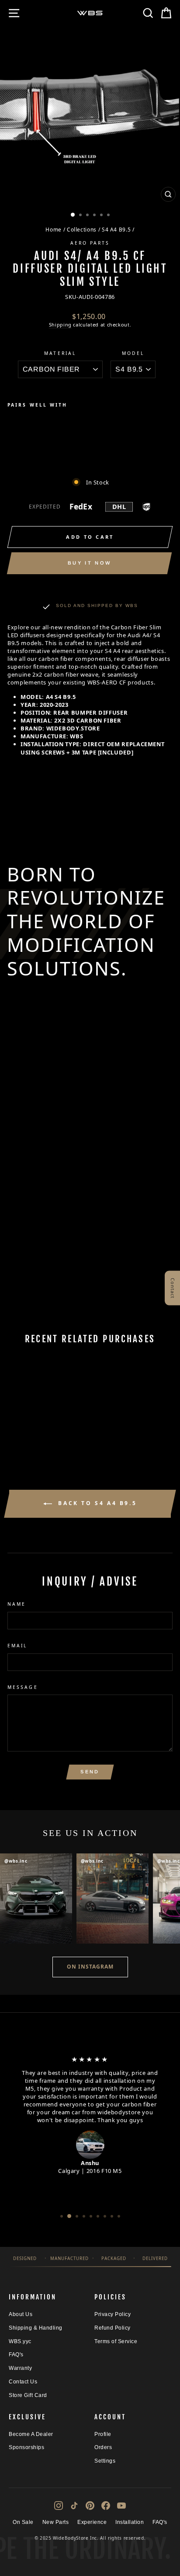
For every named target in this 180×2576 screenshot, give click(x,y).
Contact (173, 1288)
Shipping (60, 325)
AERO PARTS (90, 243)
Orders (103, 2447)
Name (17, 1604)
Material (60, 353)
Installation (130, 2522)
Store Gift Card (28, 2395)
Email (17, 1646)
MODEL (133, 353)
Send (90, 1772)
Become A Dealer (31, 2434)
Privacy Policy (112, 2314)
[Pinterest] (90, 2506)
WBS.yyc (20, 2341)
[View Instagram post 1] (36, 1899)
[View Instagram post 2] (112, 1899)
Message (23, 1687)
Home (54, 229)
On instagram (90, 1967)
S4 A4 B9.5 (116, 229)
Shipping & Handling (36, 2328)
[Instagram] (59, 2506)
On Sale (23, 2522)
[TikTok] (74, 2506)
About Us (21, 2314)
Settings (105, 2461)
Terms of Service (116, 2341)
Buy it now (89, 563)
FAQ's (16, 2355)
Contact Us (23, 2382)
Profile (103, 2434)
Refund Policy (112, 2328)
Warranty (20, 2368)
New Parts (56, 2522)
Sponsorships (26, 2447)
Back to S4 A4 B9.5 (96, 1503)
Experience (92, 2522)
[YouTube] (121, 2506)
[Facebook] (106, 2506)
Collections (82, 229)
